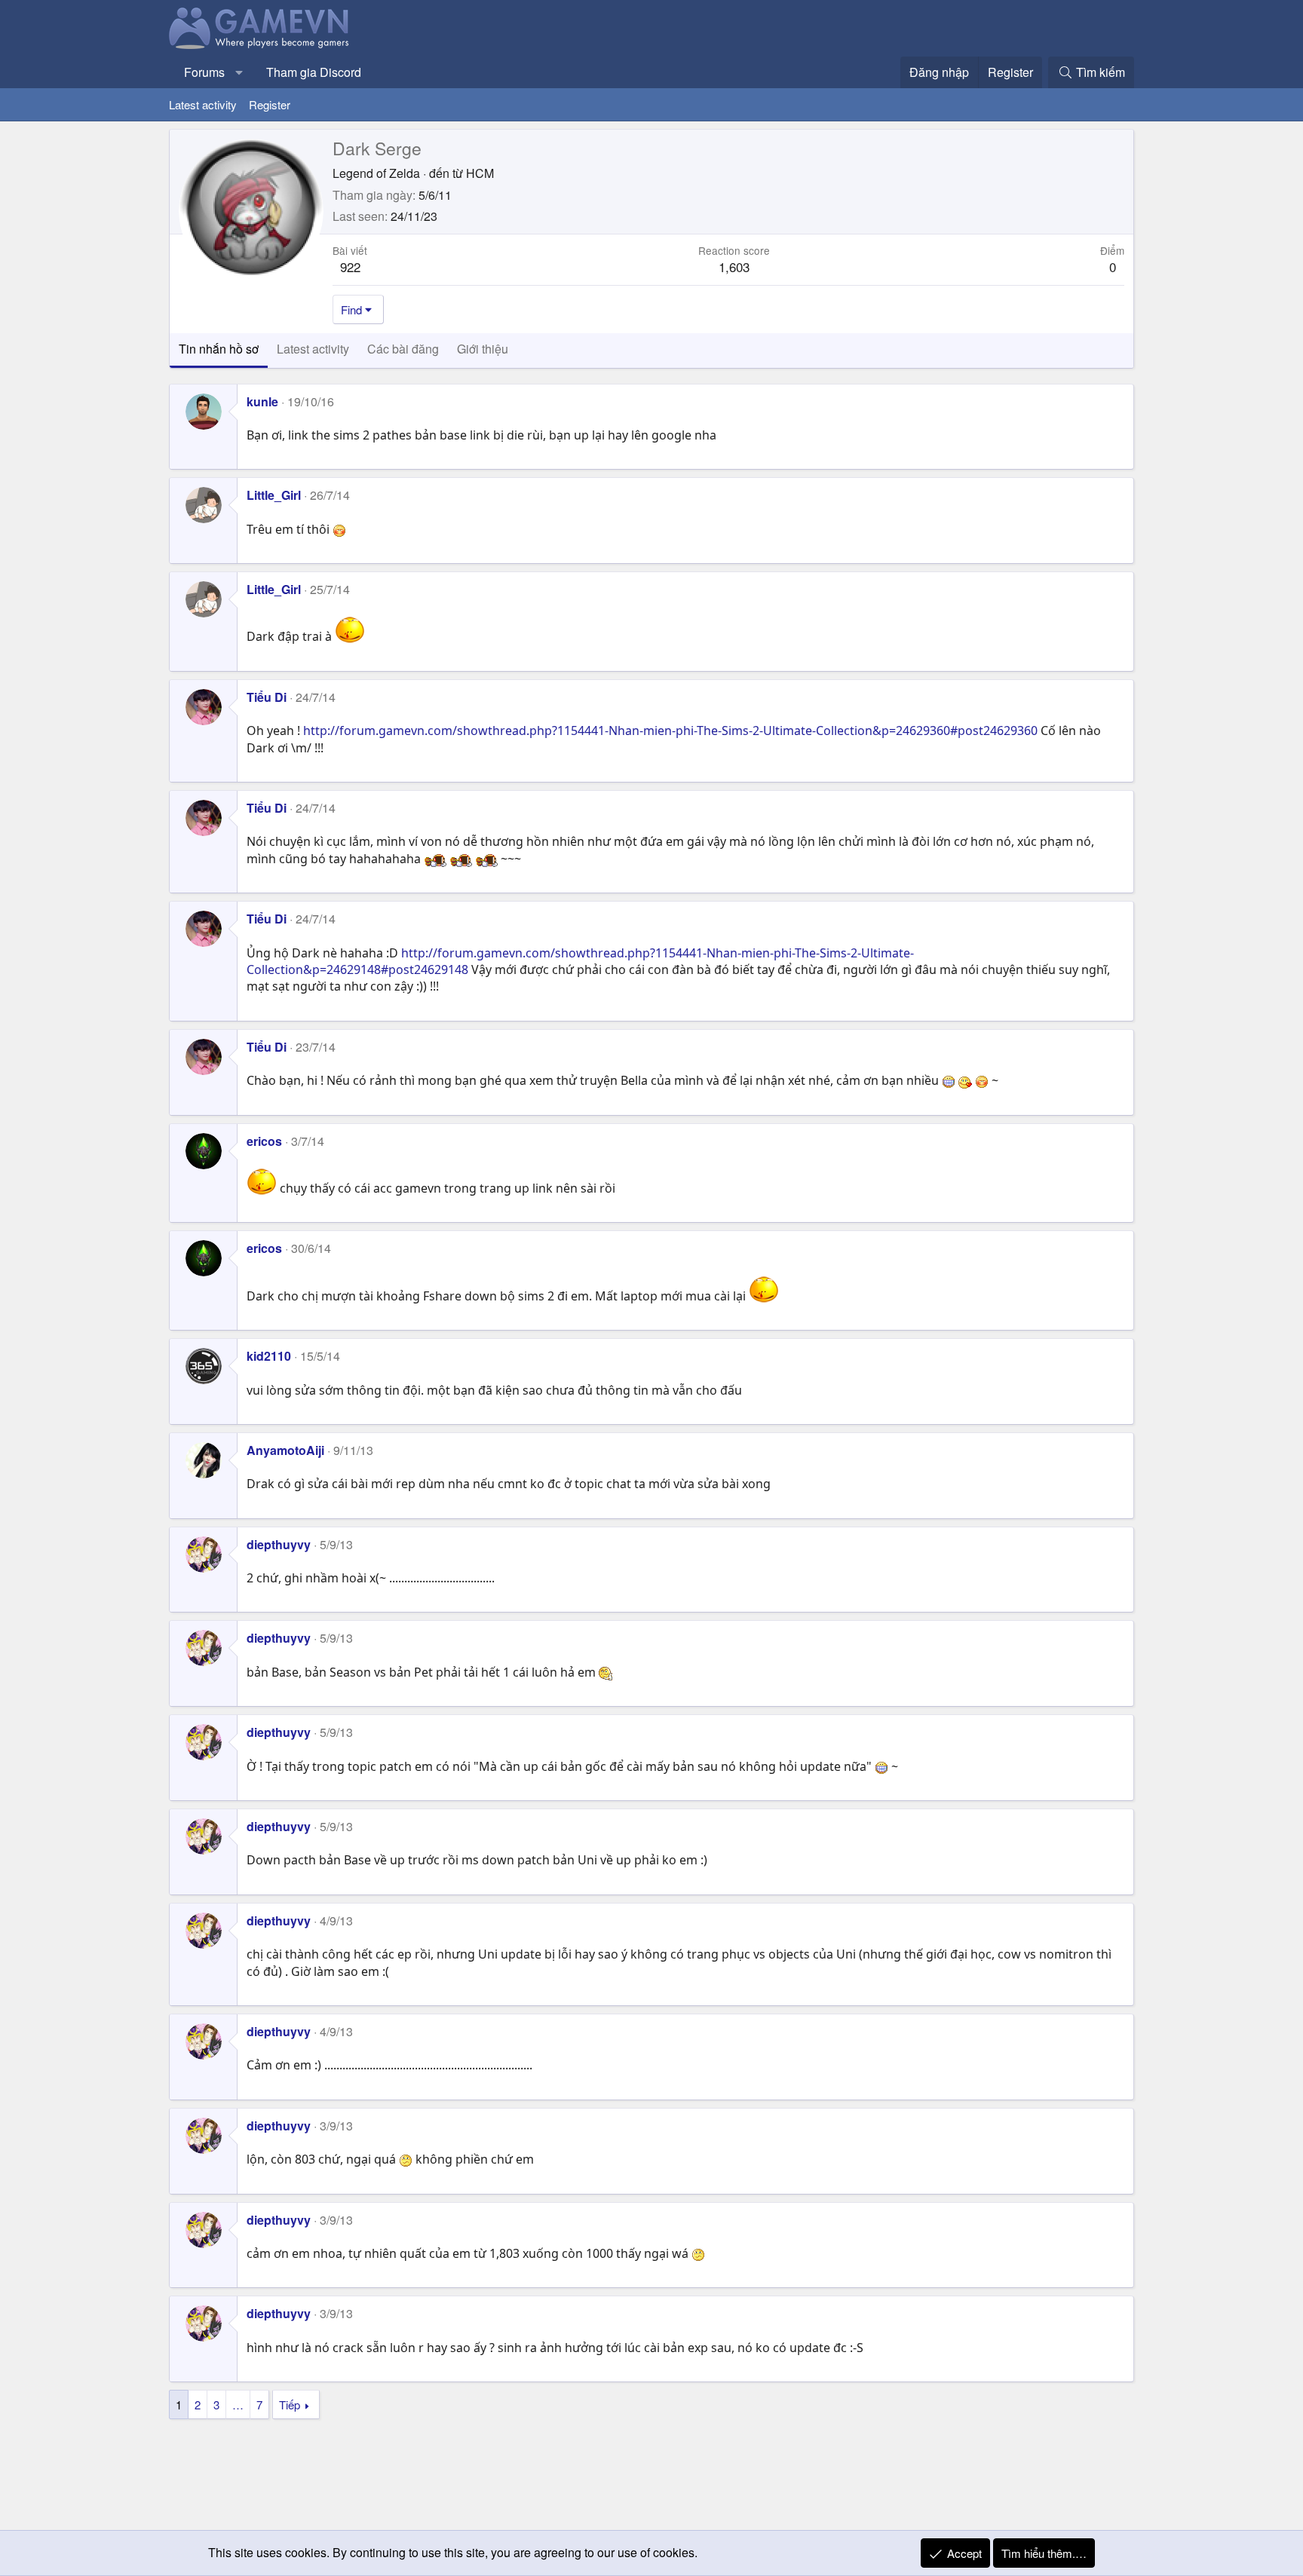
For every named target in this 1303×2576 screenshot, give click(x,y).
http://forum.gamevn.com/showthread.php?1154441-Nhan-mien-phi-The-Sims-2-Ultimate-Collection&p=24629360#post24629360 (670, 731)
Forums (204, 72)
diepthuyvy (279, 1544)
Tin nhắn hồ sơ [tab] (219, 349)
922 (350, 266)
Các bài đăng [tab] (403, 349)
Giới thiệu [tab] (483, 349)
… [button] (238, 2404)
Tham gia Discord (314, 72)
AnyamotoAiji (285, 1450)
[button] (239, 72)
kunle (262, 401)
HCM (480, 173)
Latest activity (203, 104)
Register (270, 104)
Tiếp (290, 2404)
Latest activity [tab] (313, 349)
